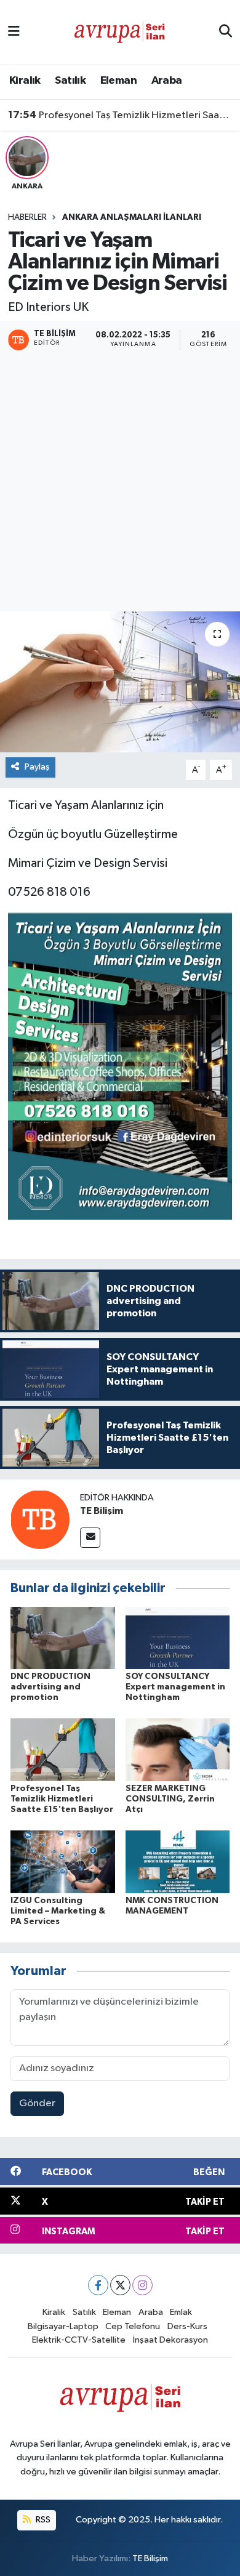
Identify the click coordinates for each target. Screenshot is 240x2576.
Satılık (70, 81)
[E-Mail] (90, 1538)
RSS (42, 2520)
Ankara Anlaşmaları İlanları (132, 217)
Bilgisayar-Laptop (63, 2326)
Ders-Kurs (187, 2326)
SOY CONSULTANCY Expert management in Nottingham (175, 1687)
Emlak (181, 2312)
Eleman (118, 81)
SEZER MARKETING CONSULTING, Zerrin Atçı (170, 1799)
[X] (120, 2285)
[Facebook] (98, 2285)
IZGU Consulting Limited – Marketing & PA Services (58, 1911)
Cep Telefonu (133, 2326)
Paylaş (37, 767)
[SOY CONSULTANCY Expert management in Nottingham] (178, 1637)
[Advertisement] (120, 483)
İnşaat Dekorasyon (170, 2340)
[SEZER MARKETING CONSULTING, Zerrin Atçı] (178, 1749)
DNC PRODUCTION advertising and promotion (50, 1687)
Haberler (27, 217)
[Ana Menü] (14, 32)
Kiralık (25, 81)
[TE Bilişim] (40, 1519)
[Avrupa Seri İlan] (119, 32)
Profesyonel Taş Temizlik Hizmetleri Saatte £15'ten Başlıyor (120, 115)
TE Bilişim (102, 1511)
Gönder (37, 2103)
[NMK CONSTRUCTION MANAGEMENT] (178, 1862)
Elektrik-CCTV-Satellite (79, 2340)
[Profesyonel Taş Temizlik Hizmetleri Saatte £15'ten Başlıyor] (63, 1749)
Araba (167, 81)
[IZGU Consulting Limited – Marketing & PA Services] (63, 1862)
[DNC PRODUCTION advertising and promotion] (63, 1637)
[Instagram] (142, 2285)
